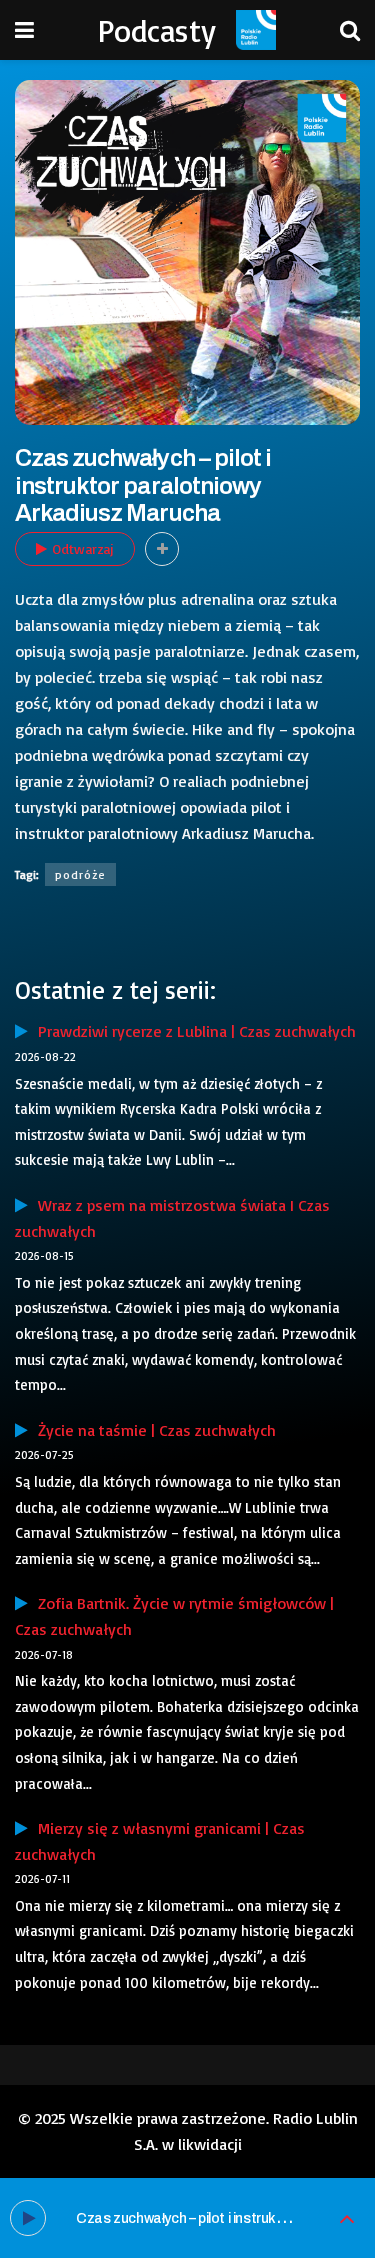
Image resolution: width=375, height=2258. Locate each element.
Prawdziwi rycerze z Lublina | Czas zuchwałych (192, 1031)
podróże (80, 874)
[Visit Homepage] (256, 30)
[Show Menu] (24, 30)
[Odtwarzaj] (28, 2218)
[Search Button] (350, 30)
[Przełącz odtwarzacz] (347, 2218)
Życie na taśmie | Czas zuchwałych (152, 1430)
